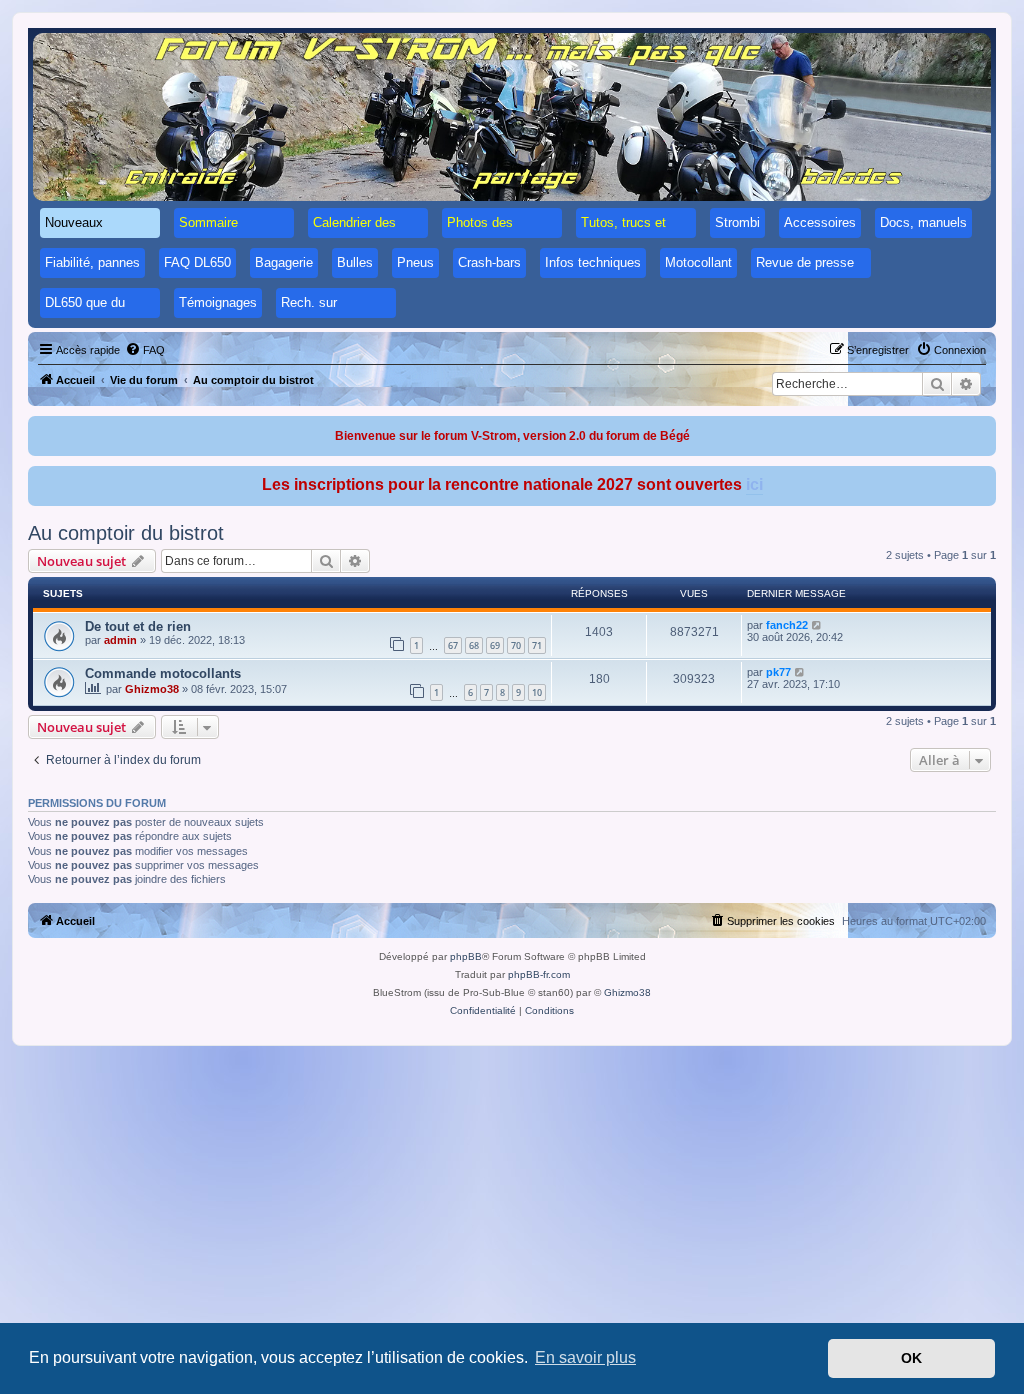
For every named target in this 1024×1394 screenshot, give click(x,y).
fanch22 (787, 625)
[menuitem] (145, 350)
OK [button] (911, 1358)
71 (537, 645)
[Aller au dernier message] (817, 625)
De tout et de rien (138, 626)
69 (495, 645)
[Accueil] (512, 117)
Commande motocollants (163, 673)
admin (120, 640)
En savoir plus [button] (585, 1357)
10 (537, 692)
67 (453, 645)
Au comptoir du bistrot (126, 533)
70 (516, 645)
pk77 (778, 672)
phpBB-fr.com (539, 974)
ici (754, 484)
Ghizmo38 (152, 689)
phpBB (466, 956)
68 (474, 645)
